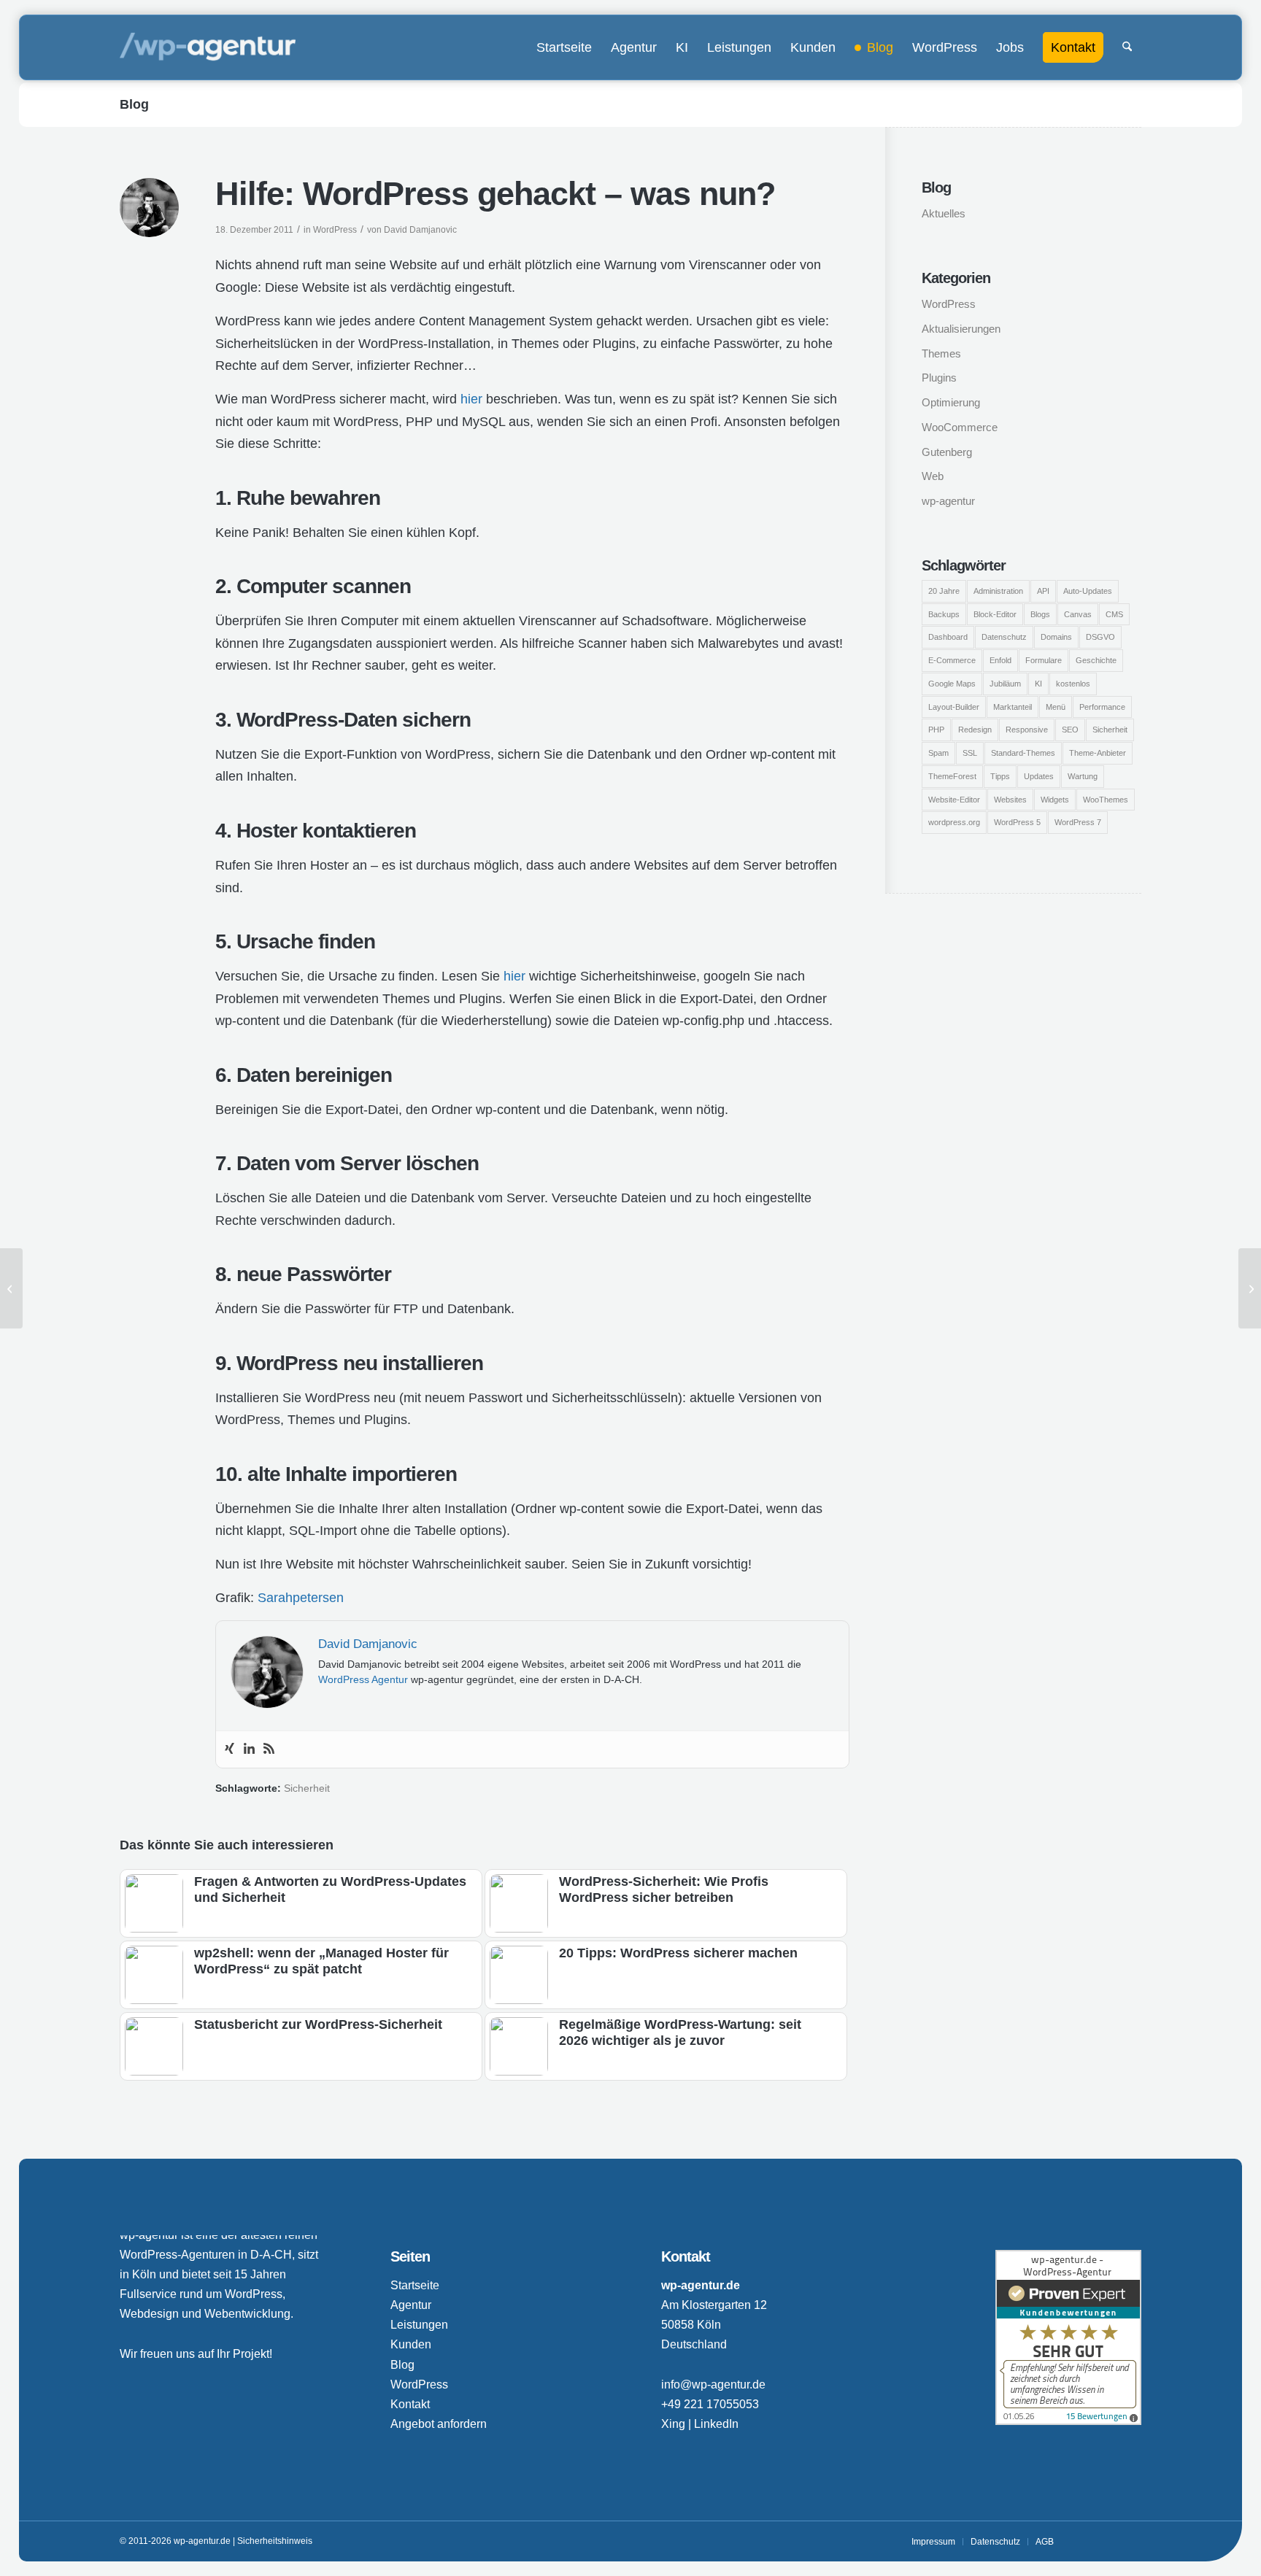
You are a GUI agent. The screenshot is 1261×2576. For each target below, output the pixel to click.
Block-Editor (995, 614)
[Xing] (230, 1749)
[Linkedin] (249, 1749)
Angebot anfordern (439, 2424)
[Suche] (1127, 47)
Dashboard (948, 637)
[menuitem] (564, 47)
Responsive (1027, 730)
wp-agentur (948, 501)
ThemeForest (952, 776)
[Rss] (269, 1749)
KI (1038, 684)
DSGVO (1100, 637)
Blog (134, 104)
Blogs (1040, 614)
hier (471, 399)
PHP (936, 730)
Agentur (411, 2305)
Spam (938, 753)
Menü (1056, 707)
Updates (1039, 776)
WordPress (335, 230)
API (1043, 591)
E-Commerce (952, 660)
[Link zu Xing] (1087, 2541)
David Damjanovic (420, 230)
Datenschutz (1004, 637)
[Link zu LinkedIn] (1108, 2541)
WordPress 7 (1078, 822)
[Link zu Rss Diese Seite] (1130, 2541)
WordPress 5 (1017, 822)
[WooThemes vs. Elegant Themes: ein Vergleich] (11, 1288)
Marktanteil (1013, 707)
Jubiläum (1005, 684)
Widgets (1055, 800)
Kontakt (410, 2404)
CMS (1114, 614)
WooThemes (1106, 800)
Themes (941, 353)
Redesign (975, 730)
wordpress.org (954, 822)
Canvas (1078, 614)
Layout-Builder (954, 707)
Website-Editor (954, 800)
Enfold (1000, 660)
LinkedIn (716, 2424)
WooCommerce (960, 427)
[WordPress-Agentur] (208, 47)
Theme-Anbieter (1098, 753)
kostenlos (1073, 684)
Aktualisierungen (961, 329)
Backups (944, 614)
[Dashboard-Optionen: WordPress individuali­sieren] (1250, 1288)
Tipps (1000, 776)
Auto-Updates (1088, 591)
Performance (1102, 707)
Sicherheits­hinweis (275, 2541)
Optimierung (951, 402)
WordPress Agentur (363, 1679)
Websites (1010, 800)
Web (933, 476)
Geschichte (1096, 660)
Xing (673, 2424)
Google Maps (952, 684)
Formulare (1044, 660)
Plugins (939, 378)
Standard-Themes (1023, 753)
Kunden (411, 2344)
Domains (1056, 637)
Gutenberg (947, 452)
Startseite (415, 2285)
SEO (1070, 730)
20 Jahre (944, 591)
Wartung (1083, 776)
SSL (970, 753)
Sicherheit (307, 1788)
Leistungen (419, 2325)
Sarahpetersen (301, 1598)
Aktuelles (944, 213)
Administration (998, 591)
